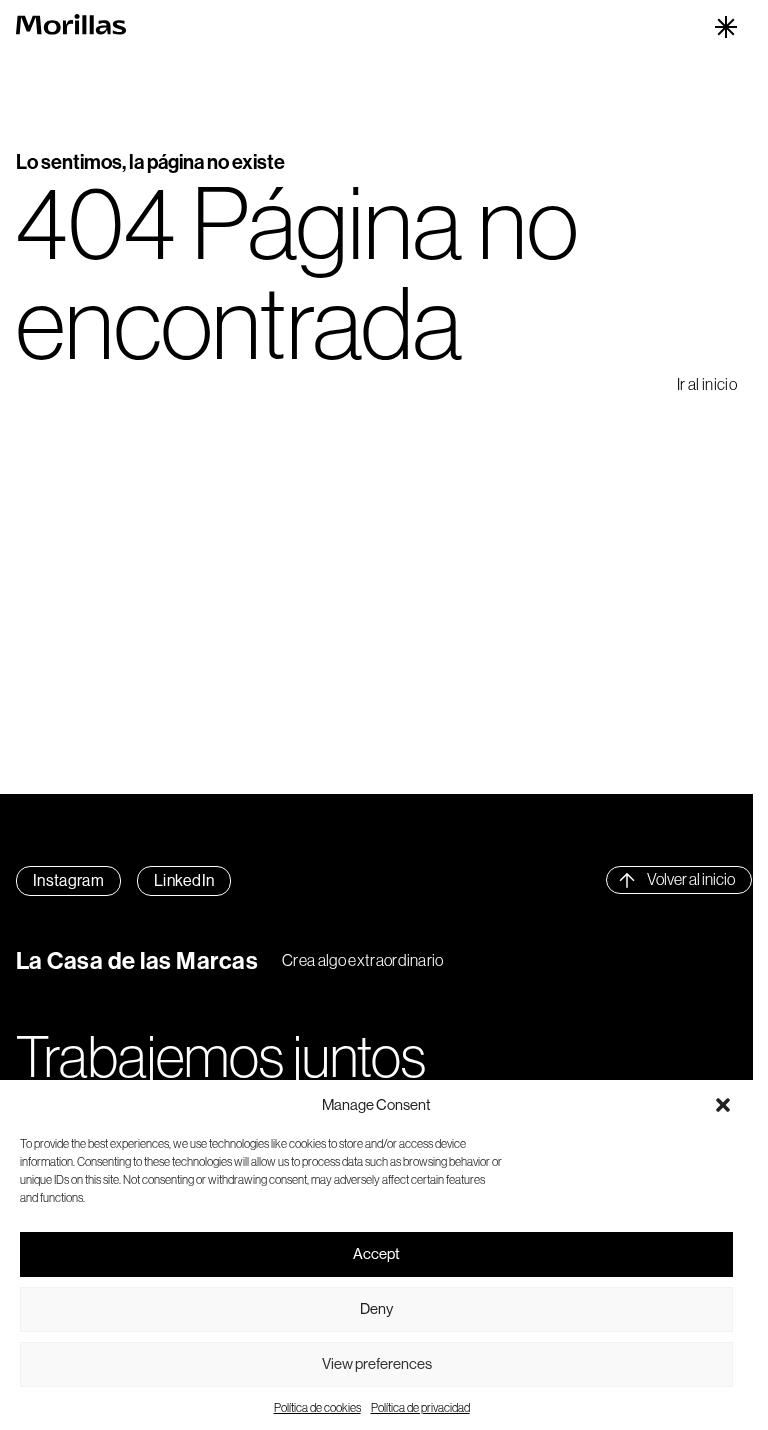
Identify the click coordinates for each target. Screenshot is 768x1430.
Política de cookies (317, 1407)
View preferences (377, 1363)
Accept (376, 1253)
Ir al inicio (707, 384)
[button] (723, 1105)
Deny (376, 1308)
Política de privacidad (420, 1407)
